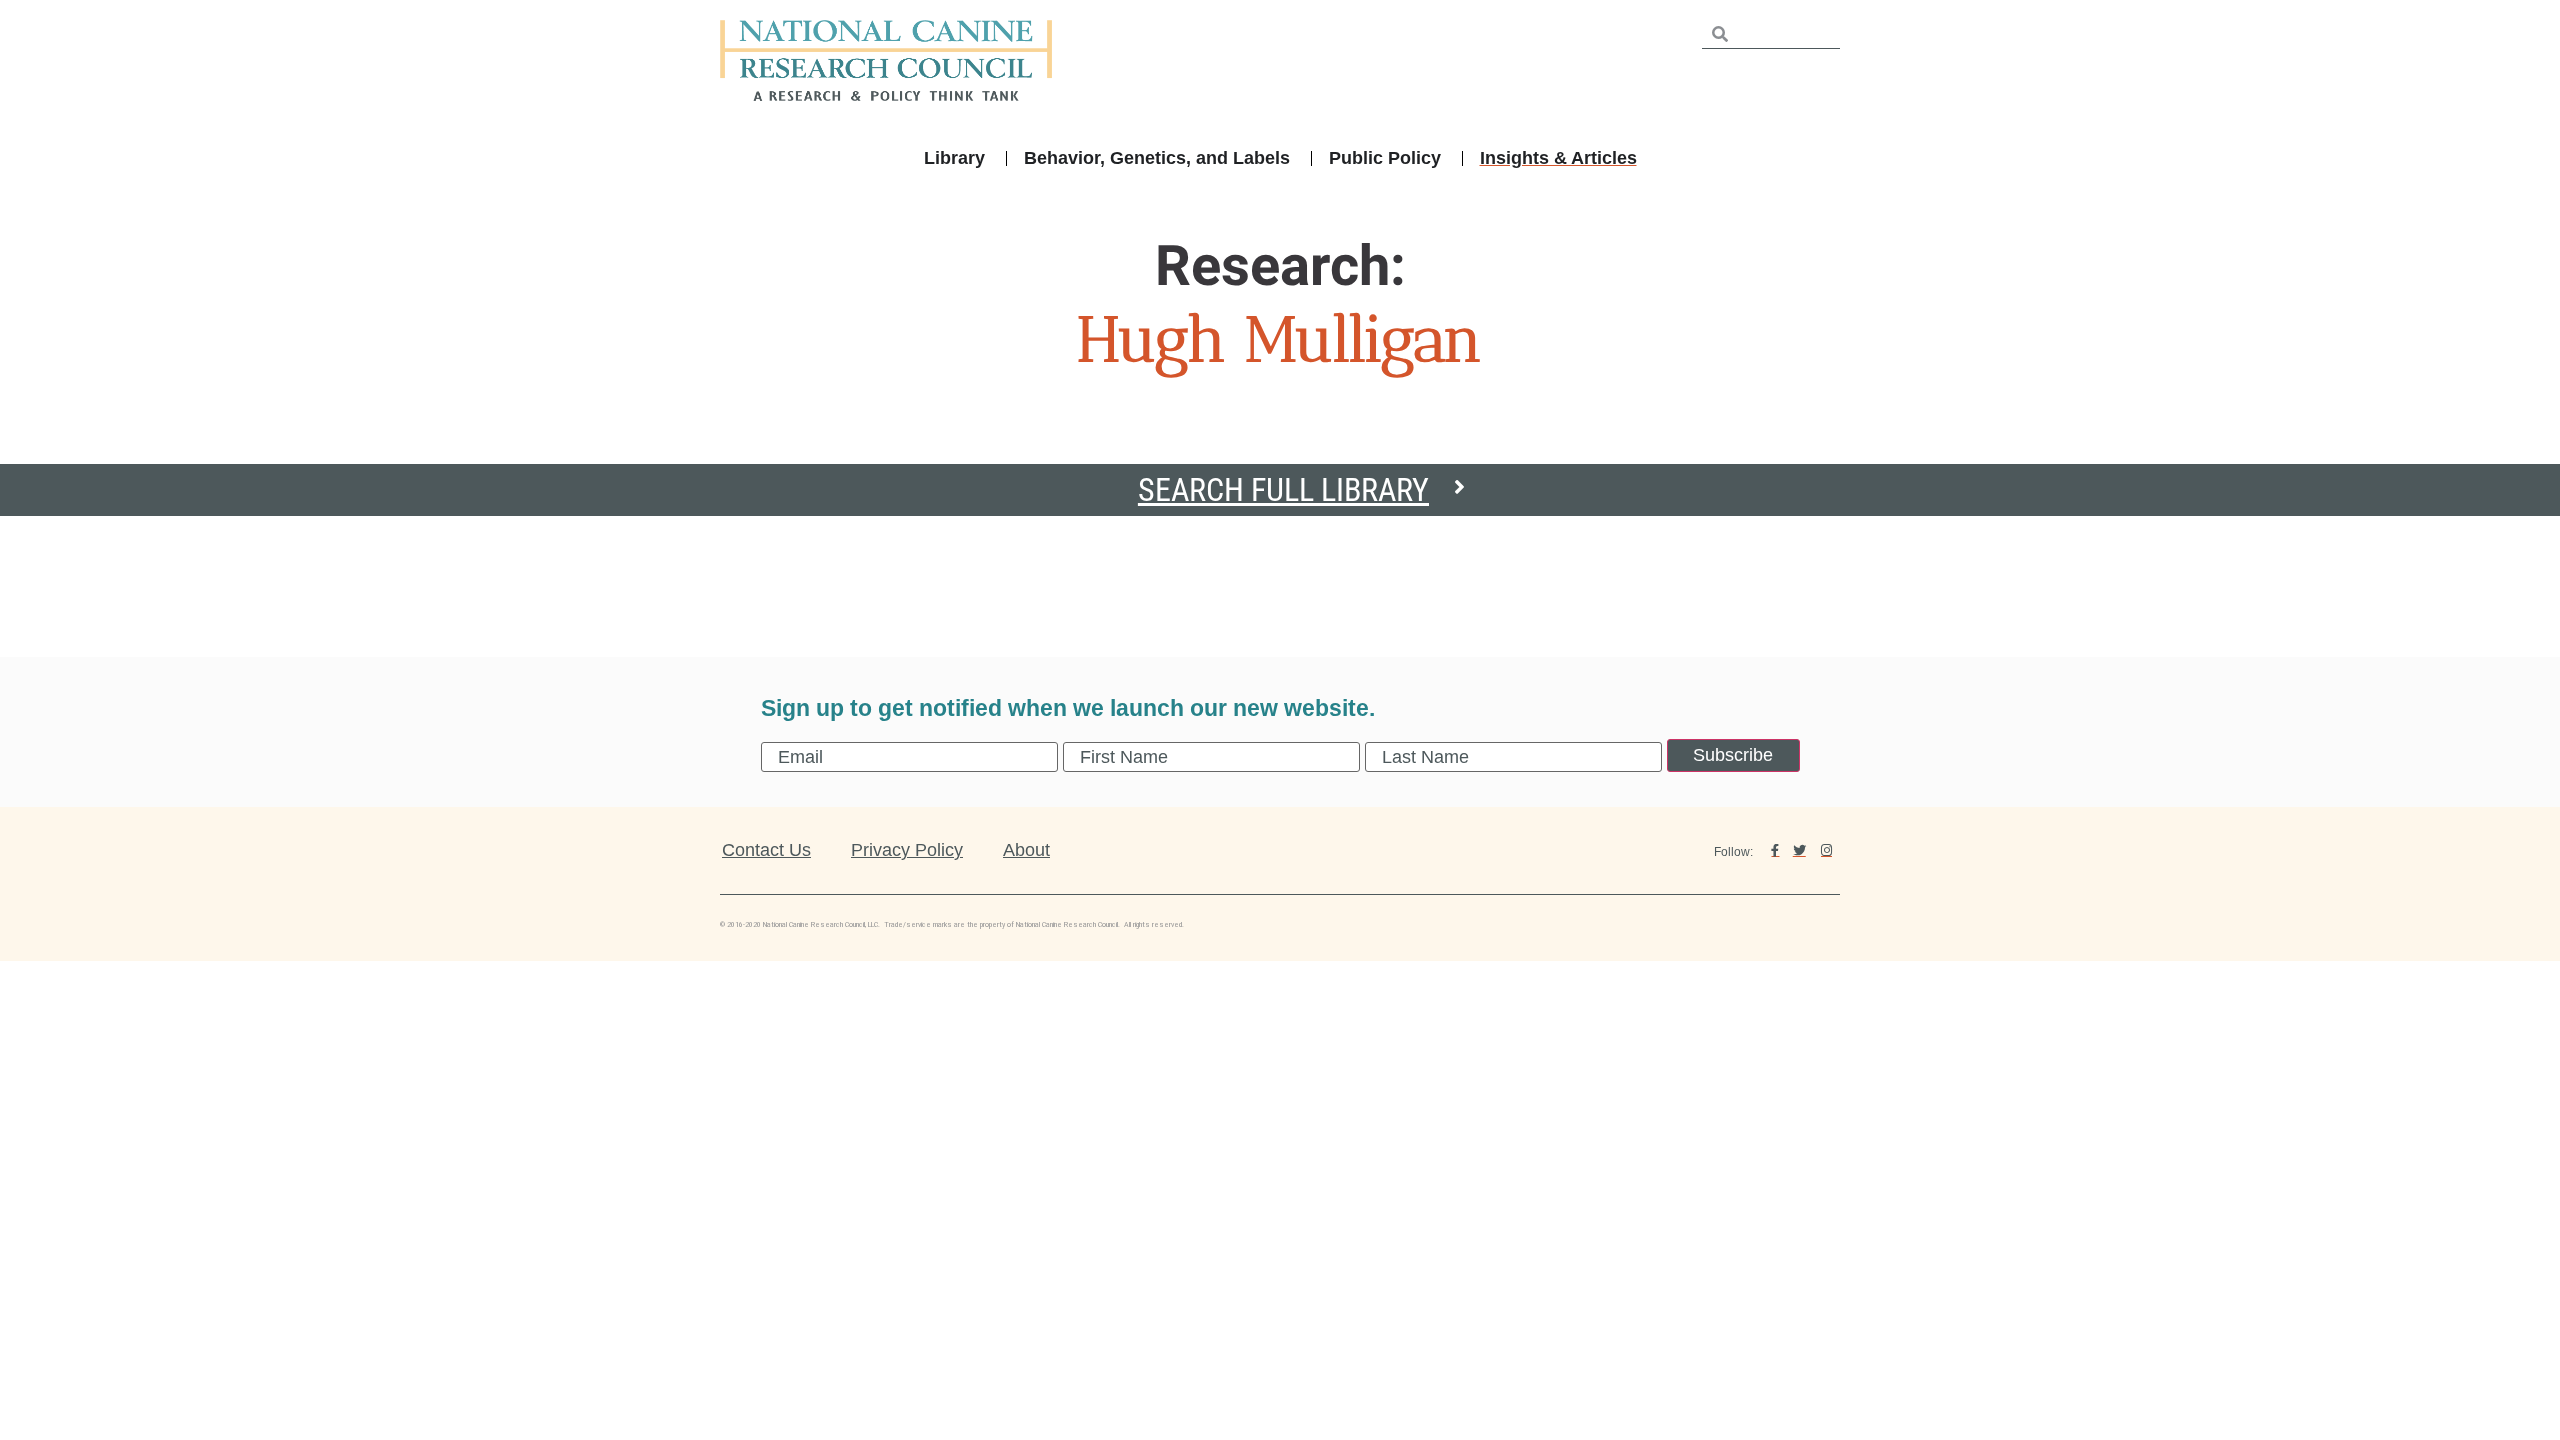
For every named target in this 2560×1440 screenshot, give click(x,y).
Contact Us (766, 850)
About (1026, 850)
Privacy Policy (907, 850)
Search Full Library (1283, 490)
